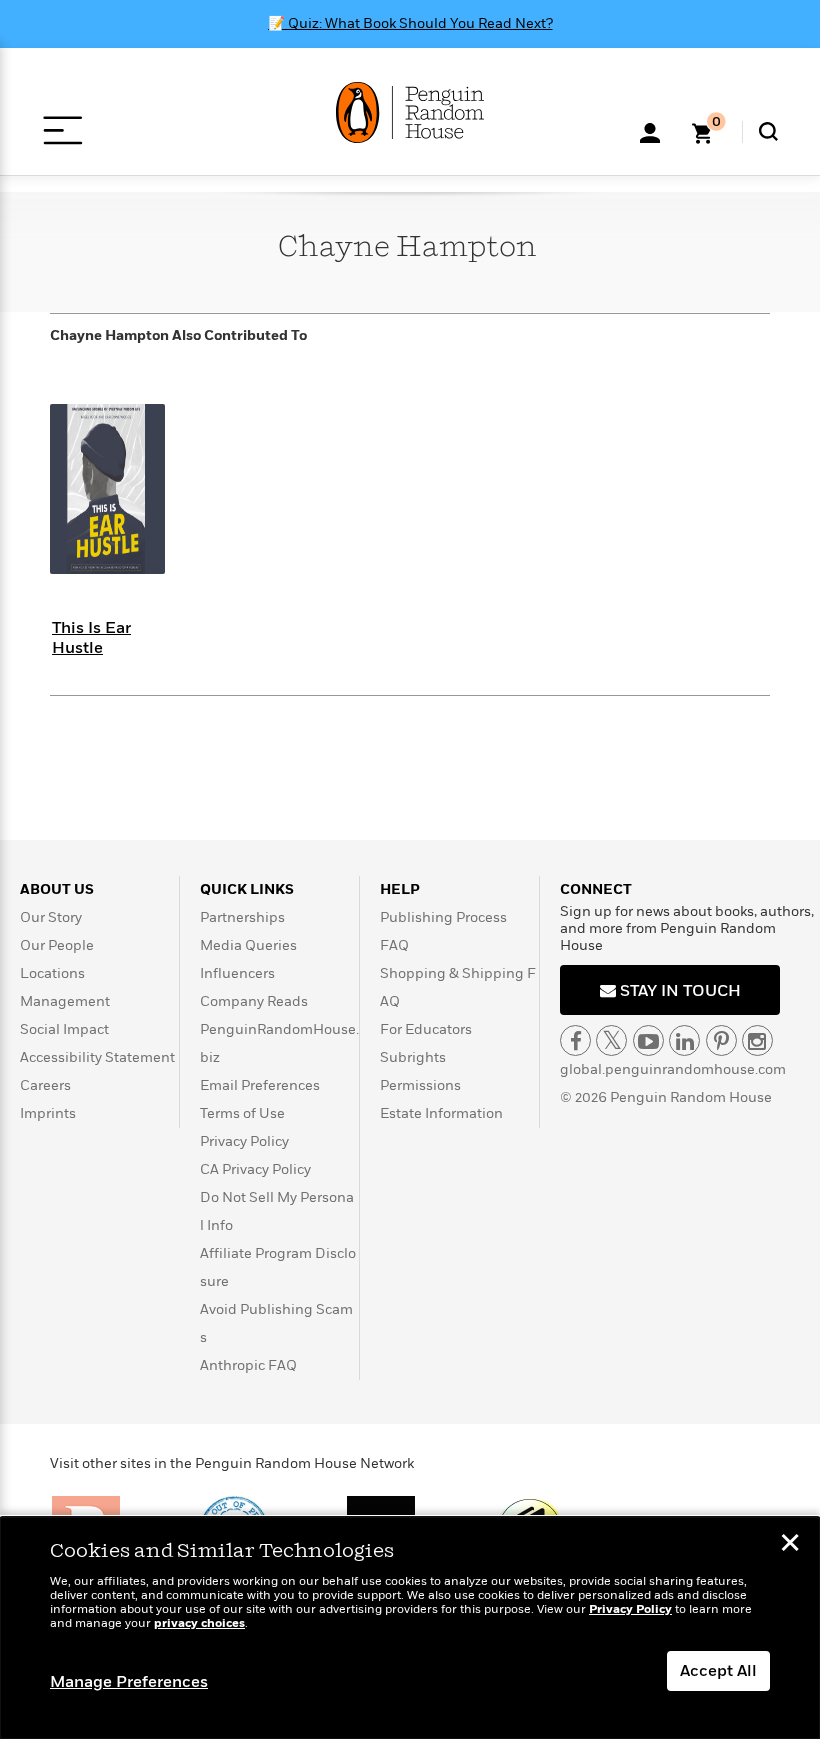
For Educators (426, 1029)
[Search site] (768, 131)
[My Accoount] (650, 131)
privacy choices (199, 1623)
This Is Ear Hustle (91, 637)
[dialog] (410, 1628)
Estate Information (441, 1113)
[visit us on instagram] (757, 1040)
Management (65, 1001)
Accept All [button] (718, 1671)
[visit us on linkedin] (684, 1040)
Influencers (237, 973)
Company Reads (254, 1001)
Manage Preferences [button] (129, 1682)
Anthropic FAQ (248, 1365)
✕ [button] (790, 1545)
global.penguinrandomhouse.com (673, 1069)
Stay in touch (678, 991)
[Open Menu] (62, 130)
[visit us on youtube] (648, 1040)
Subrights (413, 1057)
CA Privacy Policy (255, 1169)
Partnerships (242, 917)
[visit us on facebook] (575, 1040)
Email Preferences (260, 1085)
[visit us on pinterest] (721, 1040)
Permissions (420, 1085)
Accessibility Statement (97, 1057)
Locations (52, 973)
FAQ (394, 945)
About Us (57, 889)
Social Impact (64, 1029)
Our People (57, 945)
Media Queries (248, 945)
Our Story (51, 917)
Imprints (48, 1113)
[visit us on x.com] (611, 1040)
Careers (45, 1085)
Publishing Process (443, 917)
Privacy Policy (244, 1141)
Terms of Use (242, 1113)
